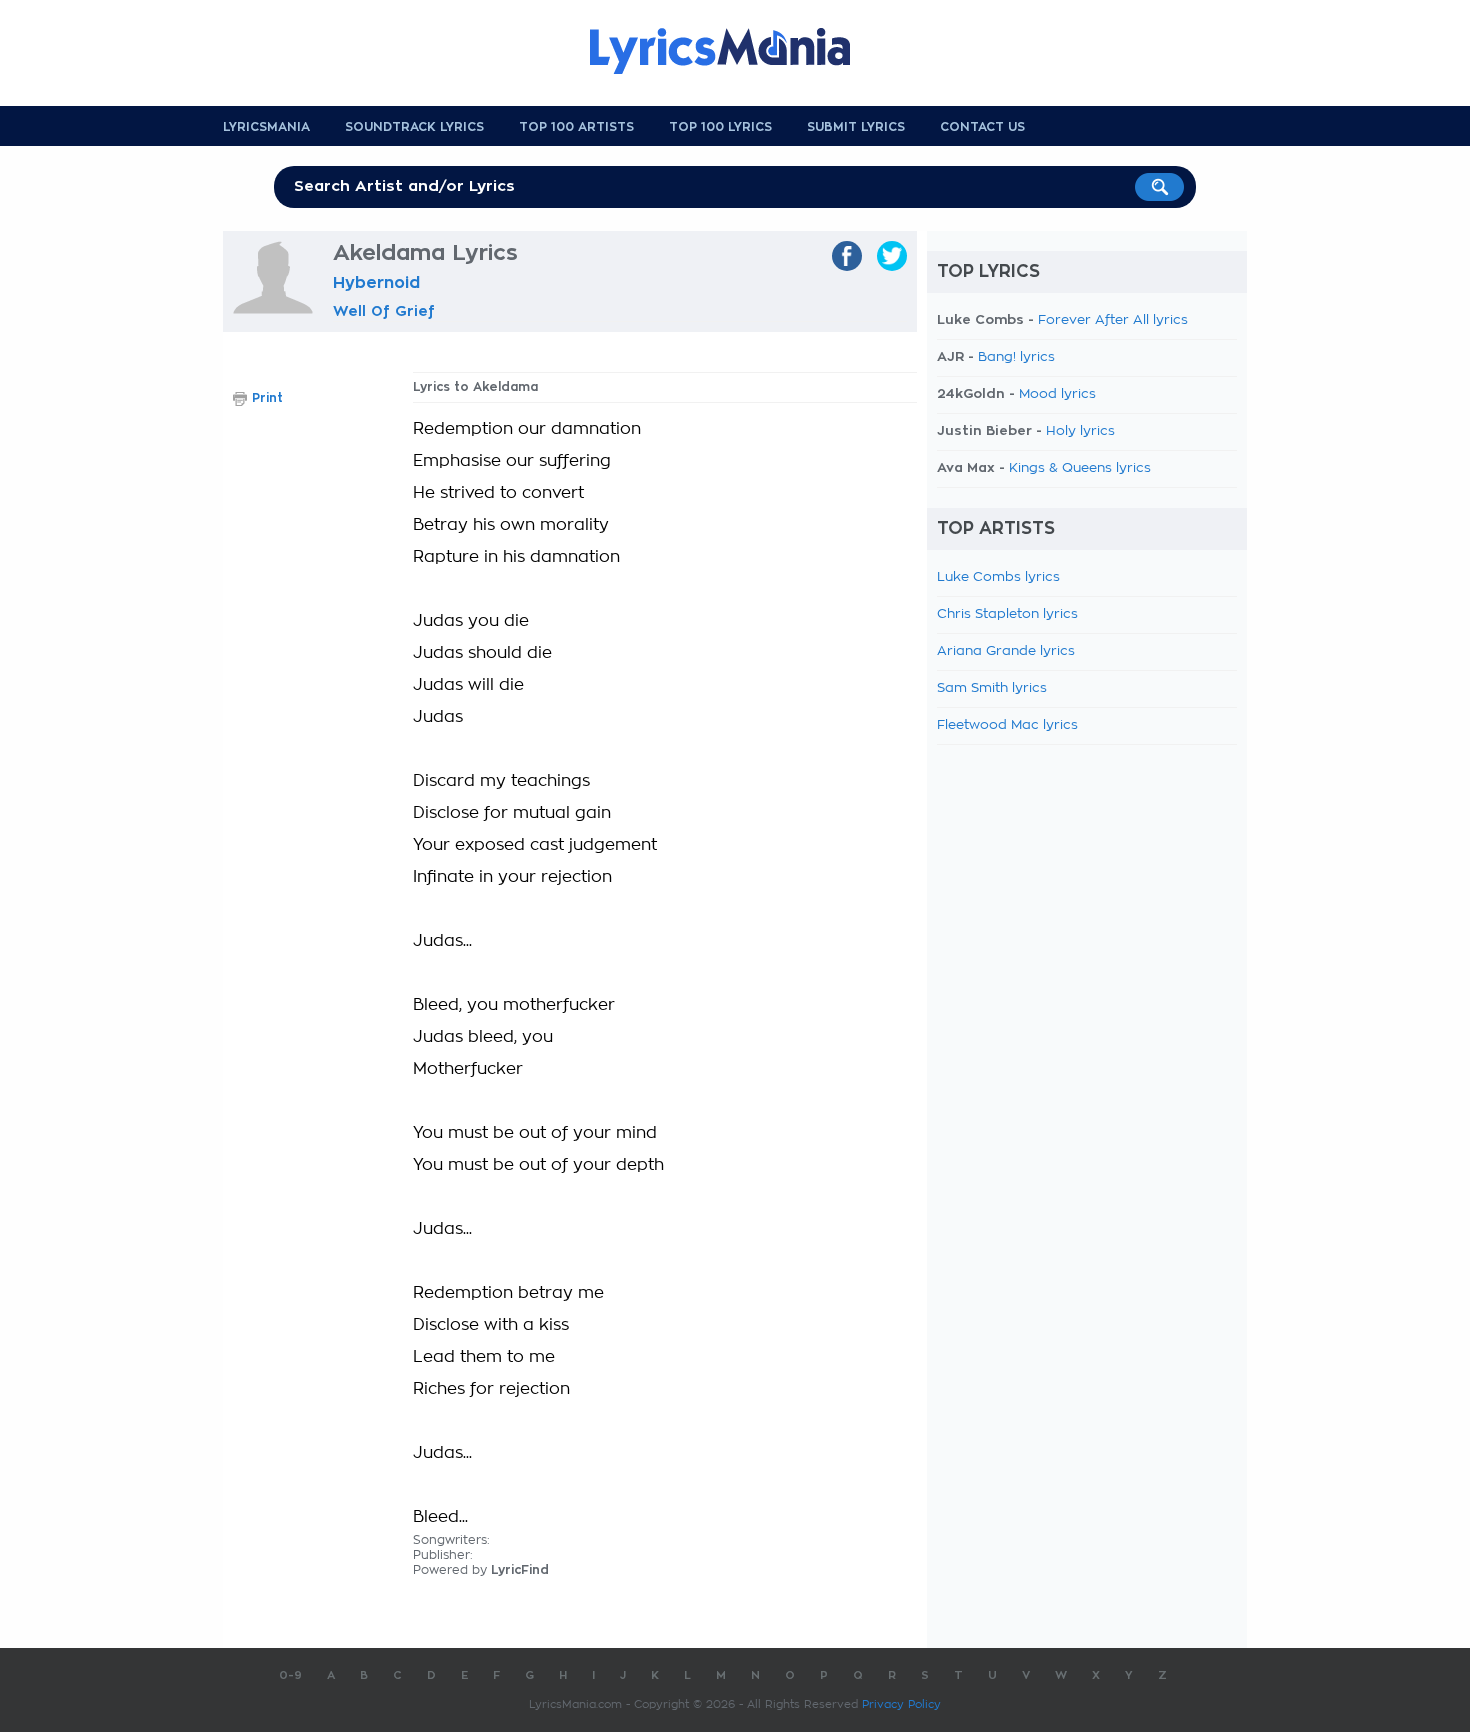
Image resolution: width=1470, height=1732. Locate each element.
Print (267, 398)
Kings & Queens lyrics (1080, 468)
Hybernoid (376, 283)
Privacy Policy (901, 1704)
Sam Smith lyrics (992, 688)
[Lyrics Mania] (735, 51)
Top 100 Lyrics (720, 127)
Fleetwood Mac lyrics (1007, 725)
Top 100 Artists (576, 127)
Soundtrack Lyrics (414, 127)
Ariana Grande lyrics (1006, 651)
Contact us (982, 127)
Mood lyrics (1057, 394)
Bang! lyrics (1016, 357)
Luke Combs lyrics (998, 577)
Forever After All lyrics (1113, 320)
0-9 (290, 1675)
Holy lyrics (1080, 431)
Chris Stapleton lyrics (1007, 614)
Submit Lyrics (856, 127)
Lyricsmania (266, 127)
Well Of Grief (384, 311)
